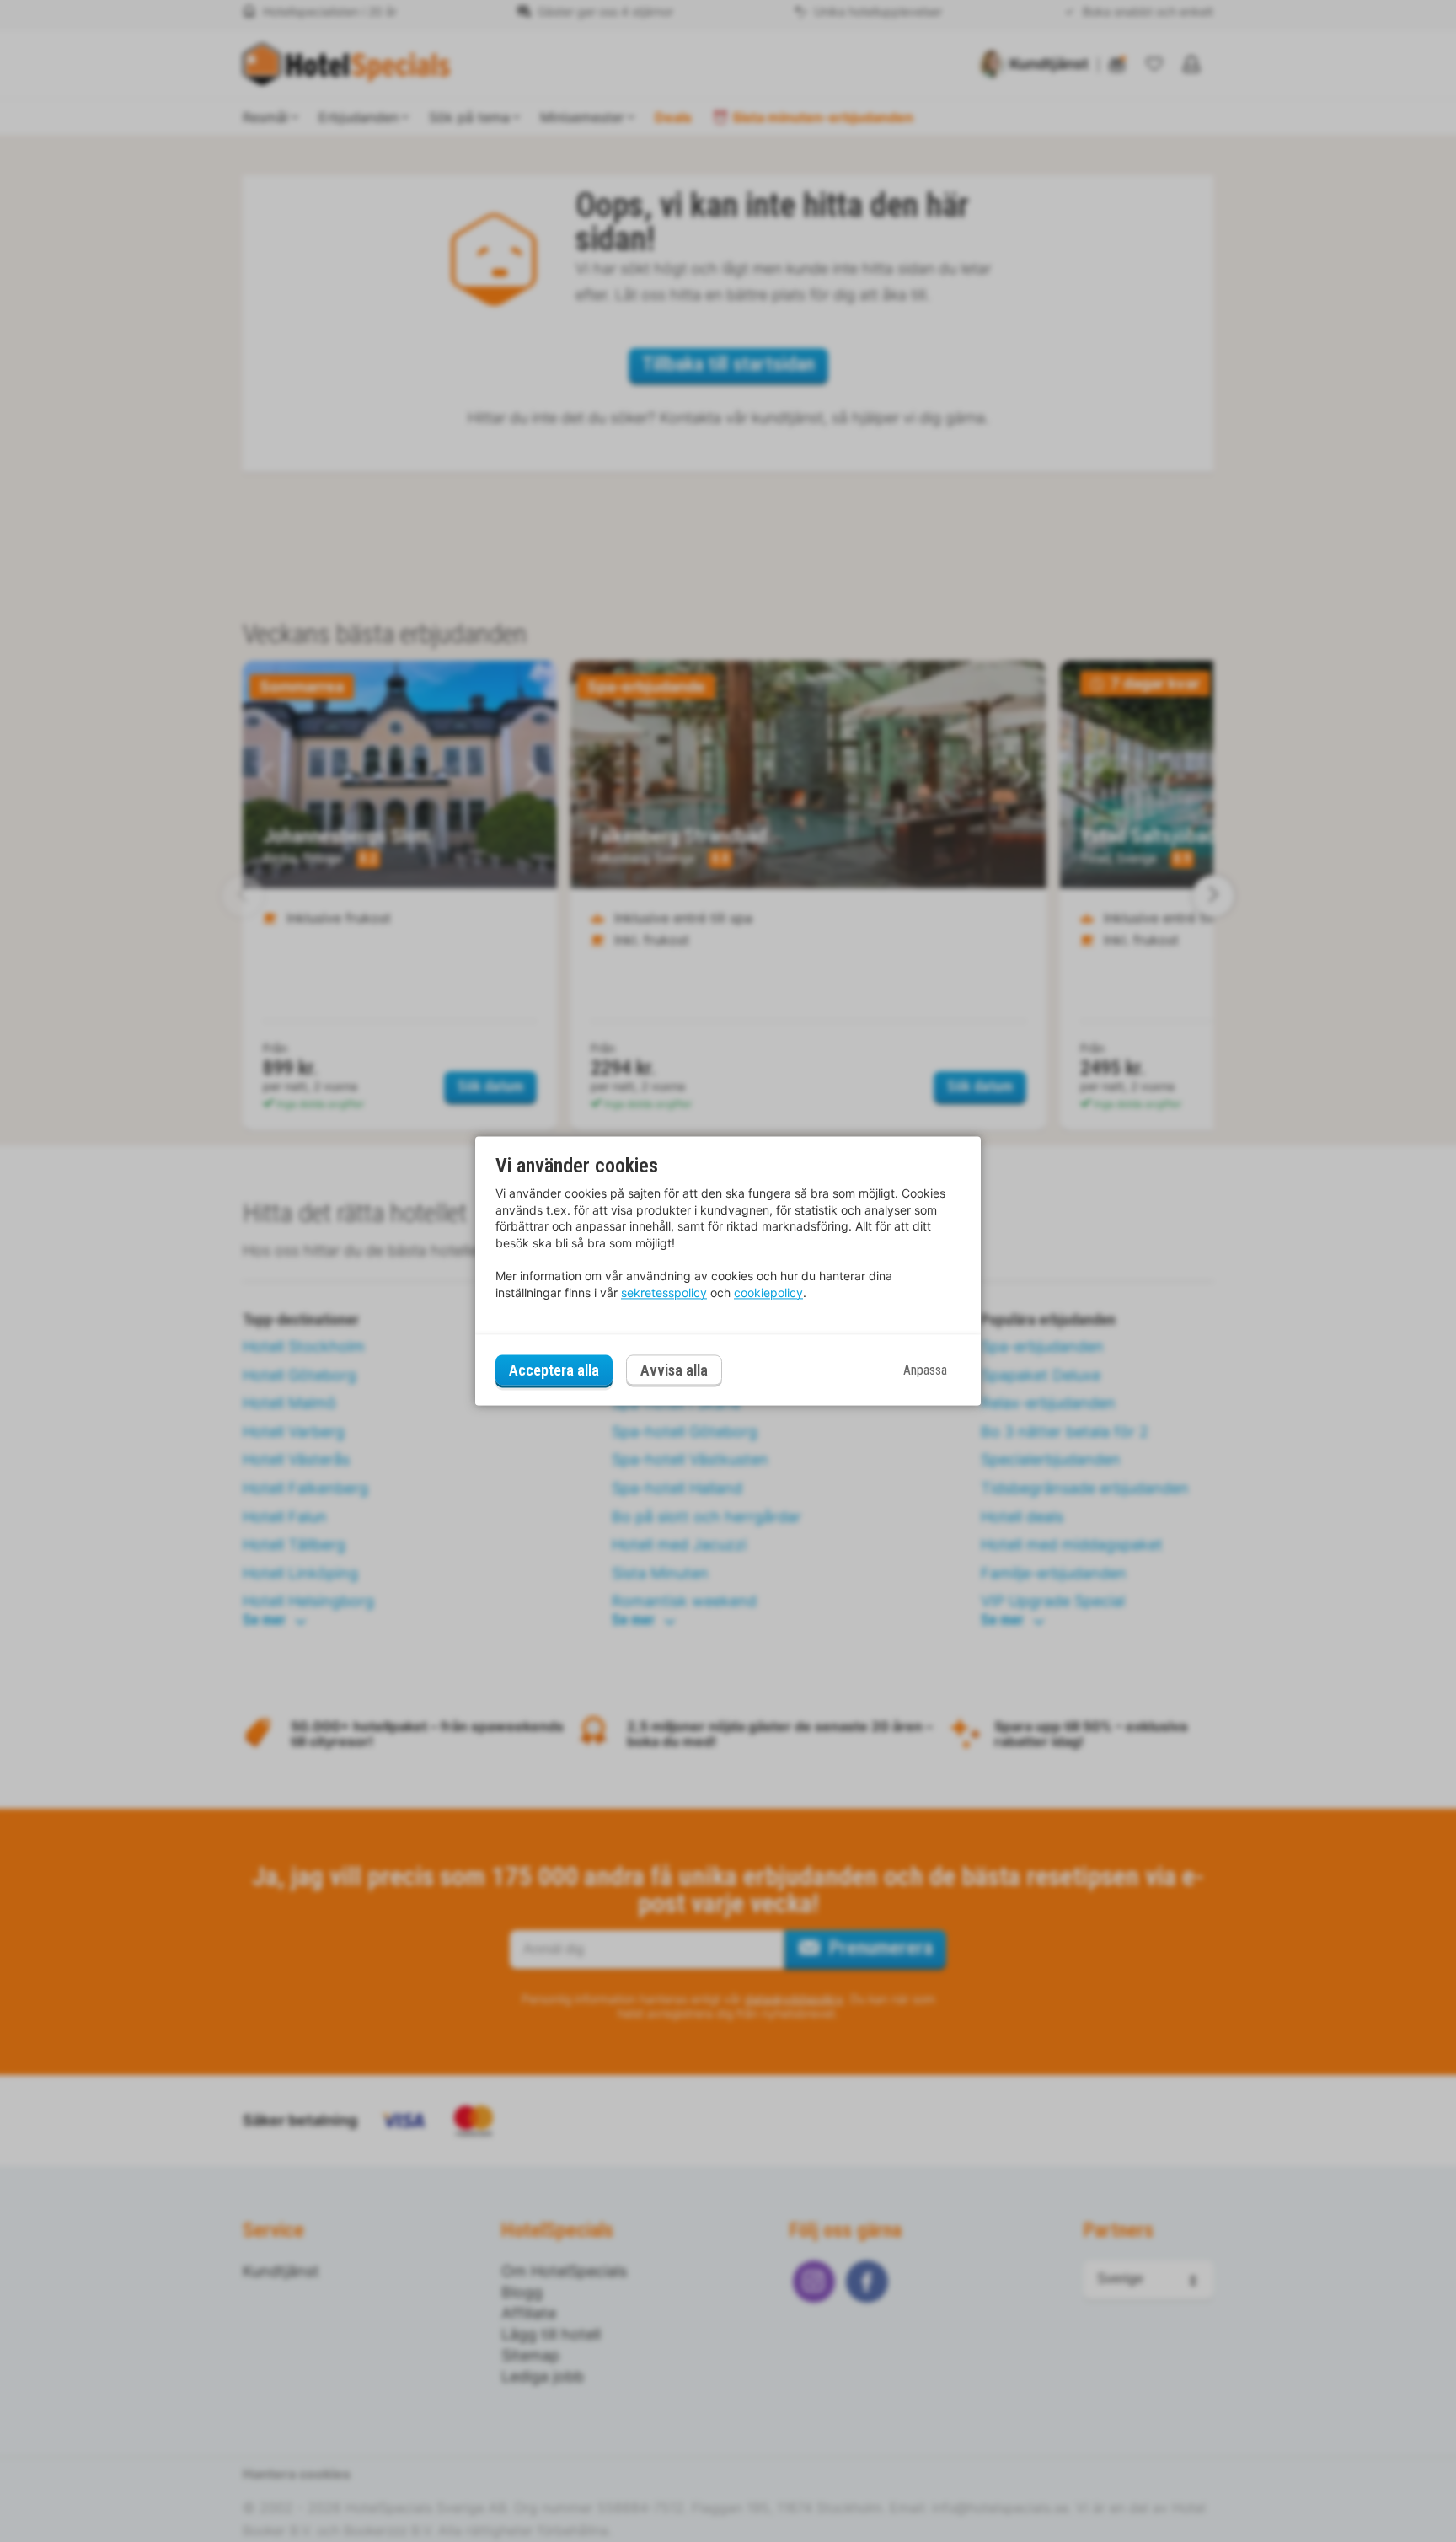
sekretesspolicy (664, 1292)
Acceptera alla (554, 1370)
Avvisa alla (674, 1371)
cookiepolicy (768, 1292)
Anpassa (925, 1370)
